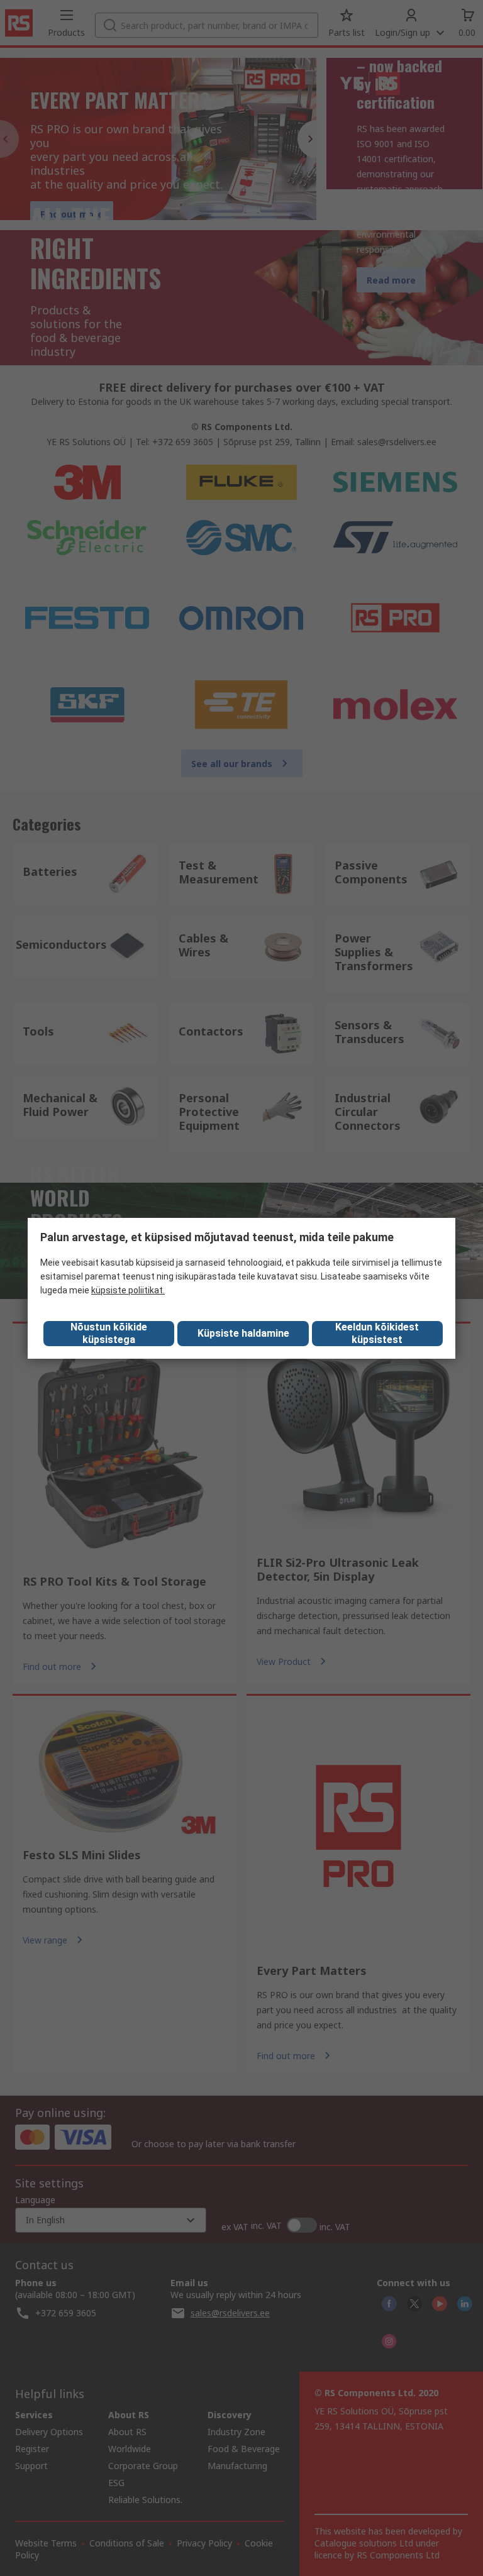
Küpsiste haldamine (243, 1333)
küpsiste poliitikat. (128, 1290)
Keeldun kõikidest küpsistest (377, 1333)
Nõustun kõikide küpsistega (109, 1333)
